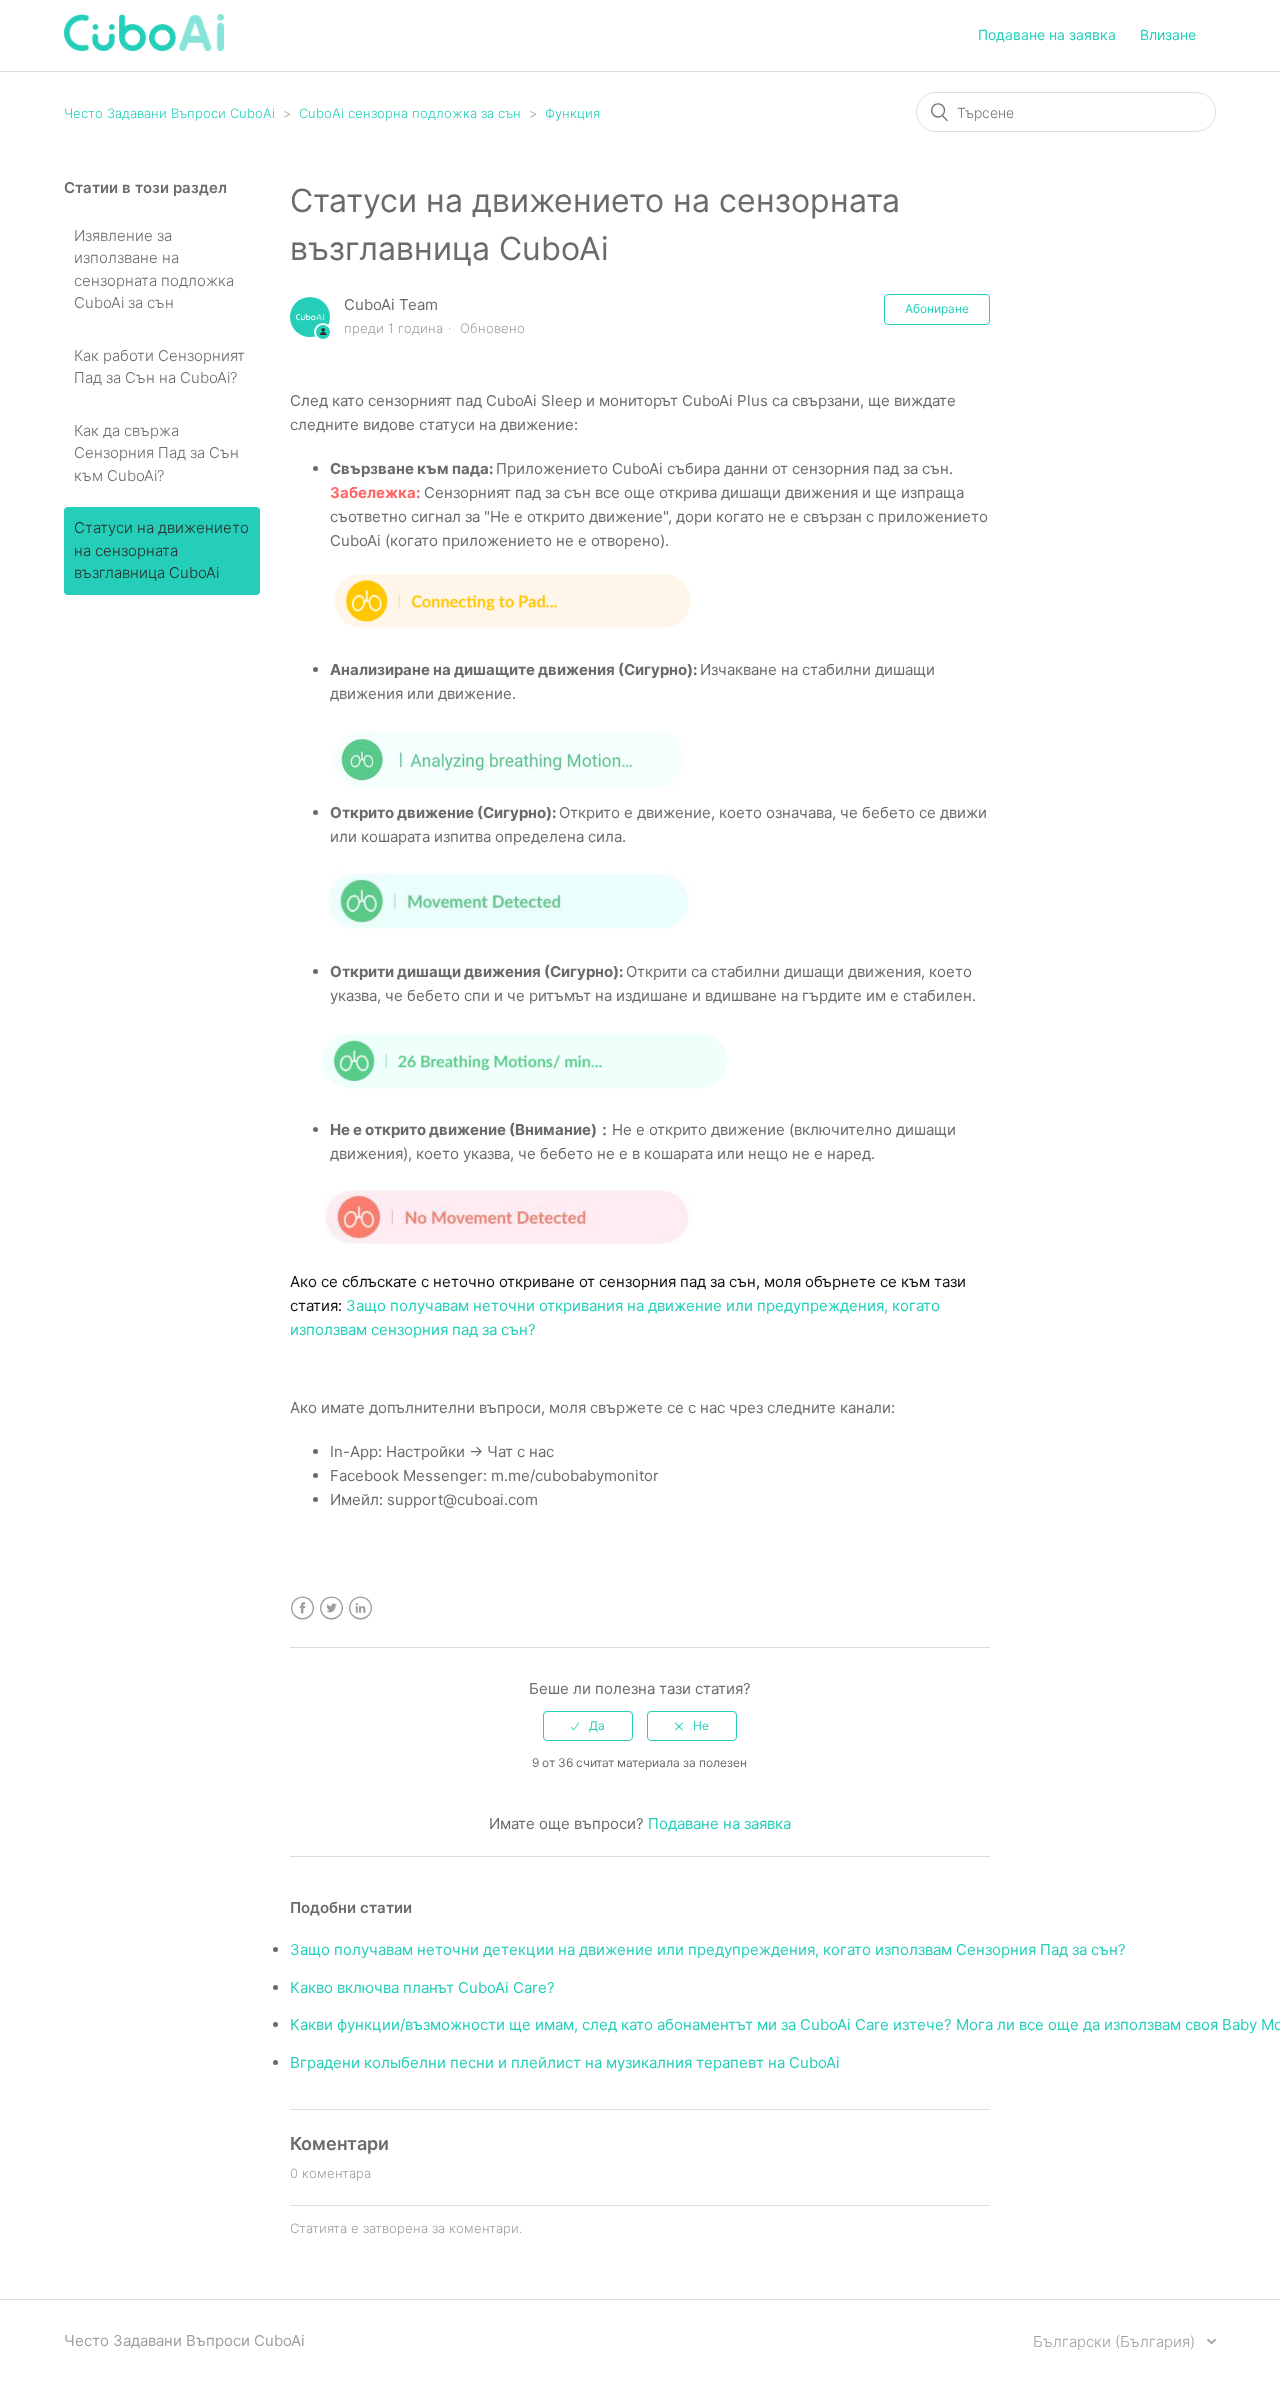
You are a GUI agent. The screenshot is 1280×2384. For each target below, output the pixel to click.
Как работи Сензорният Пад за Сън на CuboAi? (159, 367)
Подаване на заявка (1047, 34)
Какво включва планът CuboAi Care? (422, 1987)
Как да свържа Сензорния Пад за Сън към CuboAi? (156, 453)
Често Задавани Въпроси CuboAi (169, 113)
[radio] (588, 1726)
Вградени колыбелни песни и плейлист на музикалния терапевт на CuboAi (565, 2062)
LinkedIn (360, 1608)
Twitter (331, 1608)
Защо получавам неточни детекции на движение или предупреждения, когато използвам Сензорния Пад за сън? (708, 1949)
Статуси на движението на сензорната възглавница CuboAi (161, 550)
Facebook (302, 1608)
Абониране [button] (937, 308)
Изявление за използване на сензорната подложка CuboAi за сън (154, 269)
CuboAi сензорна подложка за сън (410, 113)
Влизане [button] (1168, 34)
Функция (572, 113)
